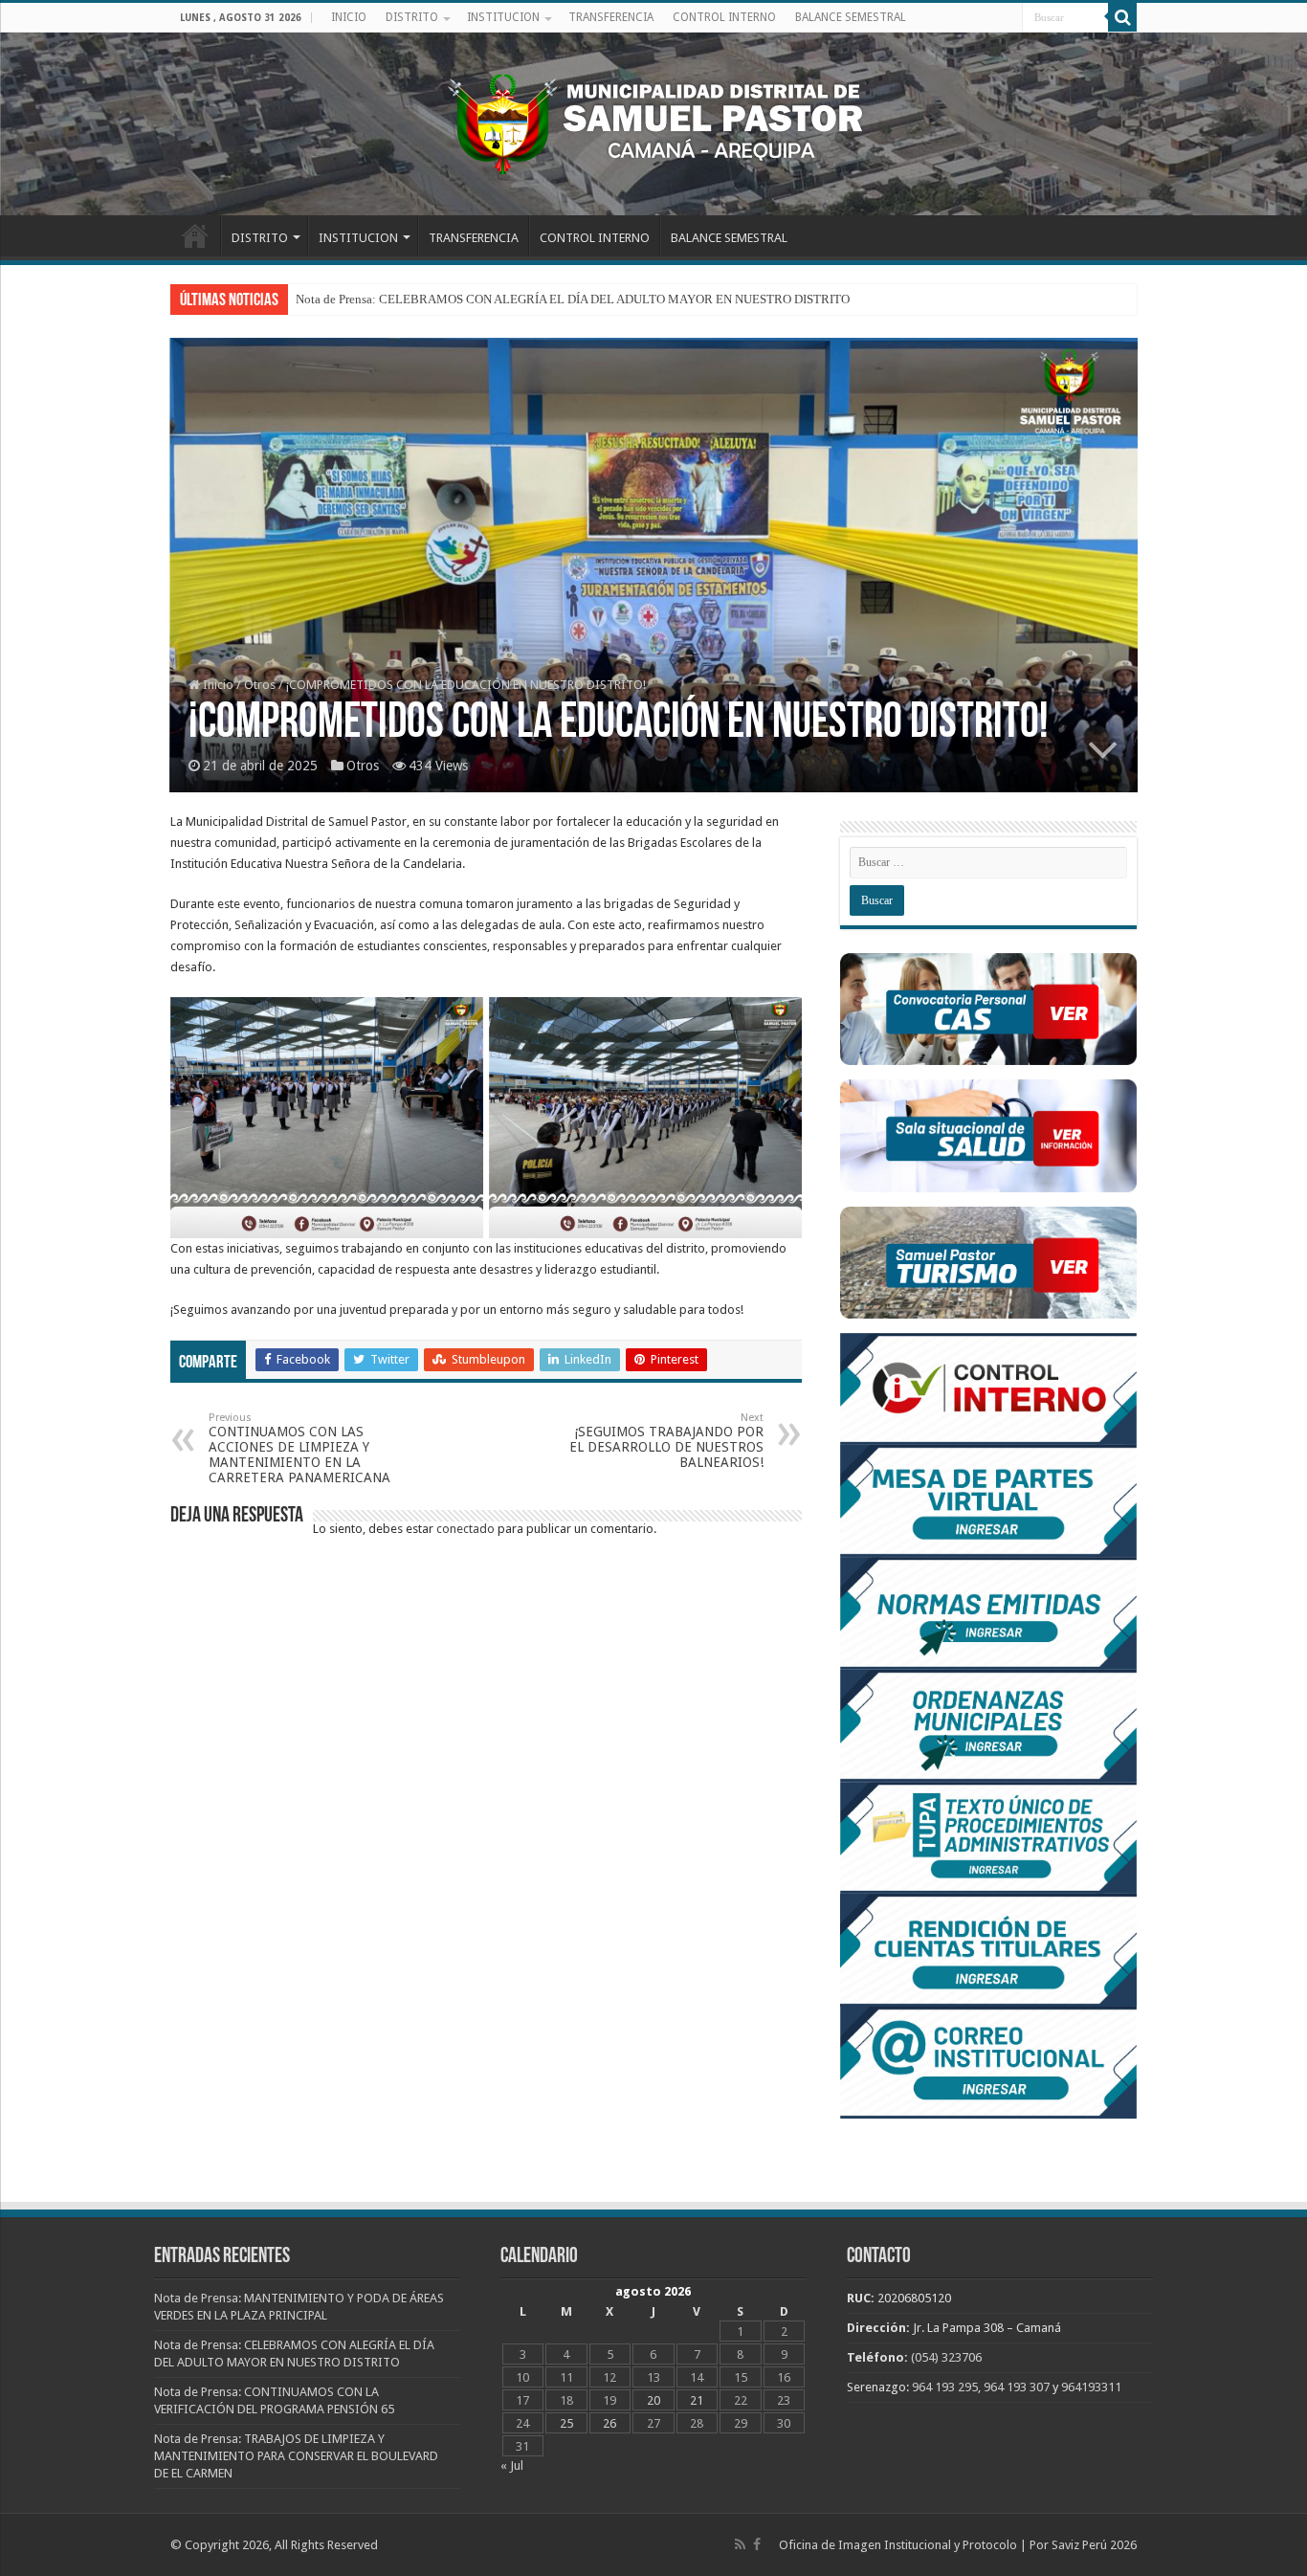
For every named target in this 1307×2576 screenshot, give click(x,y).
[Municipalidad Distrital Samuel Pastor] (653, 121)
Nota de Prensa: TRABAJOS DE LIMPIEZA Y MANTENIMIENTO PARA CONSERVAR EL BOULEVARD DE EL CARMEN (296, 2456)
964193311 (1091, 2387)
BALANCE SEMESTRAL (851, 17)
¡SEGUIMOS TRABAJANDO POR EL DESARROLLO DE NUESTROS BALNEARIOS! (666, 1441)
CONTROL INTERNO (724, 17)
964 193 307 (1017, 2387)
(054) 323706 (946, 2357)
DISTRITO (412, 17)
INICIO (349, 17)
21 (697, 2400)
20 (653, 2400)
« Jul (512, 2465)
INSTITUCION (503, 17)
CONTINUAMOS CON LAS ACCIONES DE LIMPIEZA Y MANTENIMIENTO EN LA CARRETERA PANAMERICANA (299, 1448)
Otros (260, 685)
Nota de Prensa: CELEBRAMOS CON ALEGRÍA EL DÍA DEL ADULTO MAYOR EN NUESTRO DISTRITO (573, 299)
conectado (465, 1529)
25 (566, 2423)
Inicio (217, 685)
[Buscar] (1122, 17)
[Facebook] (757, 2544)
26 (609, 2423)
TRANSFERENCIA (611, 17)
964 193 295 (945, 2387)
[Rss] (740, 2544)
